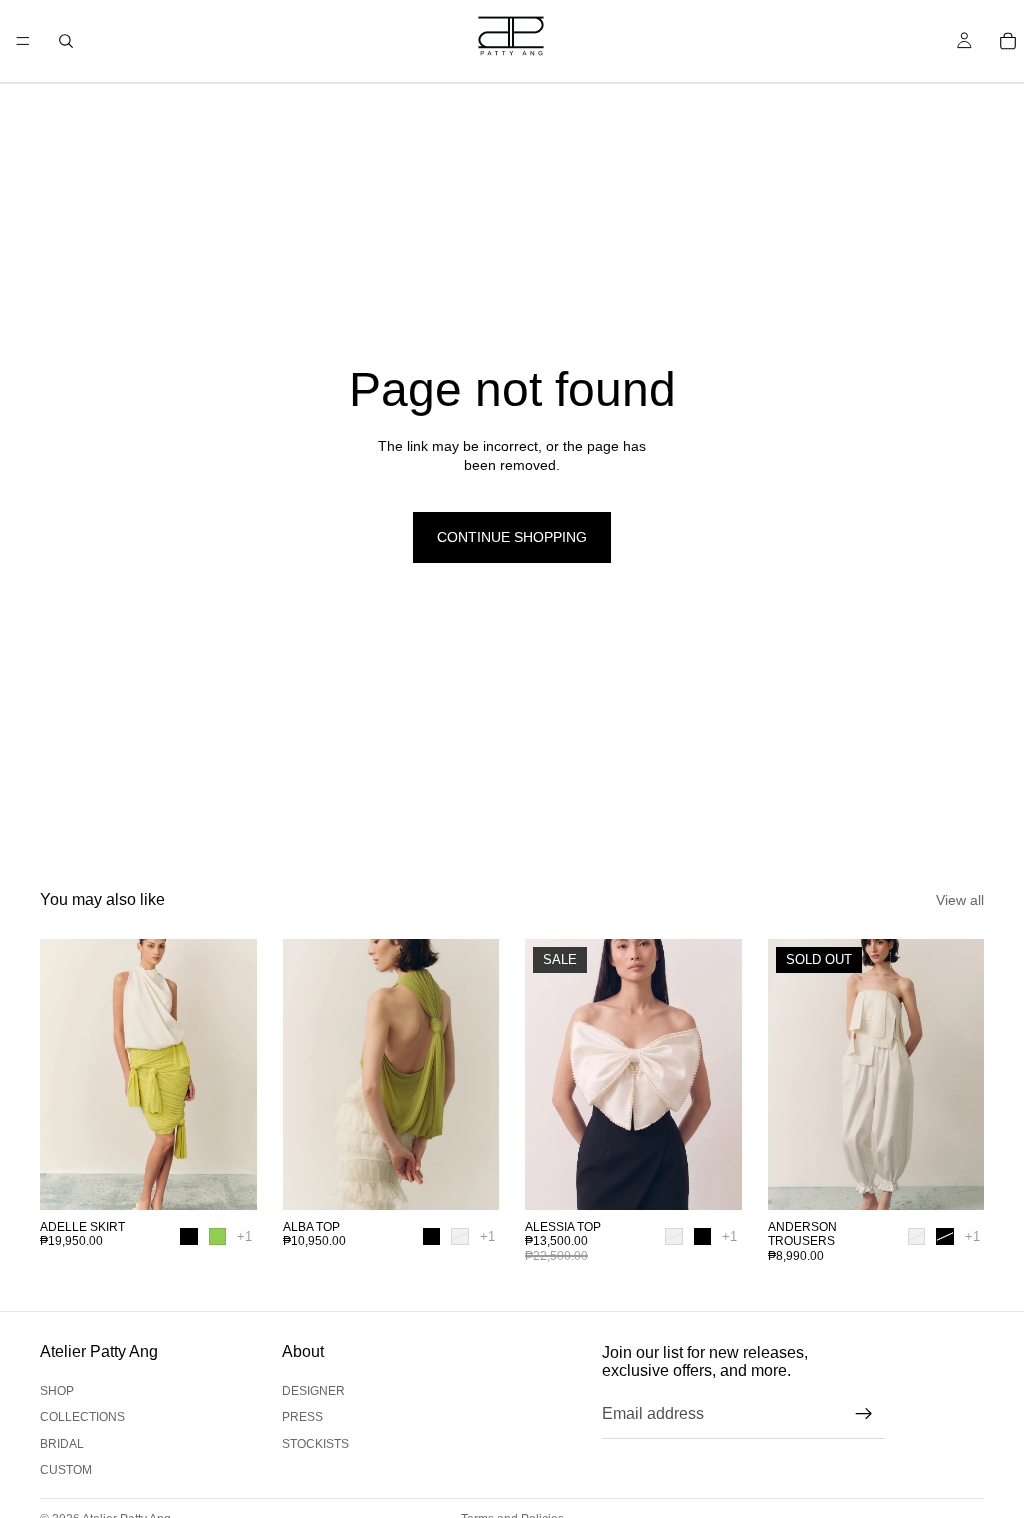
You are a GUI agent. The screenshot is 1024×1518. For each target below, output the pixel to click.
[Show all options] (244, 1236)
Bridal (62, 1444)
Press (302, 1417)
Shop (57, 1391)
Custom (66, 1470)
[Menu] (23, 41)
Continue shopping (512, 537)
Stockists (315, 1444)
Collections (82, 1417)
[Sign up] (864, 1414)
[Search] (66, 41)
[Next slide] (235, 1074)
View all (960, 900)
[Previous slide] (62, 1074)
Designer (313, 1391)
